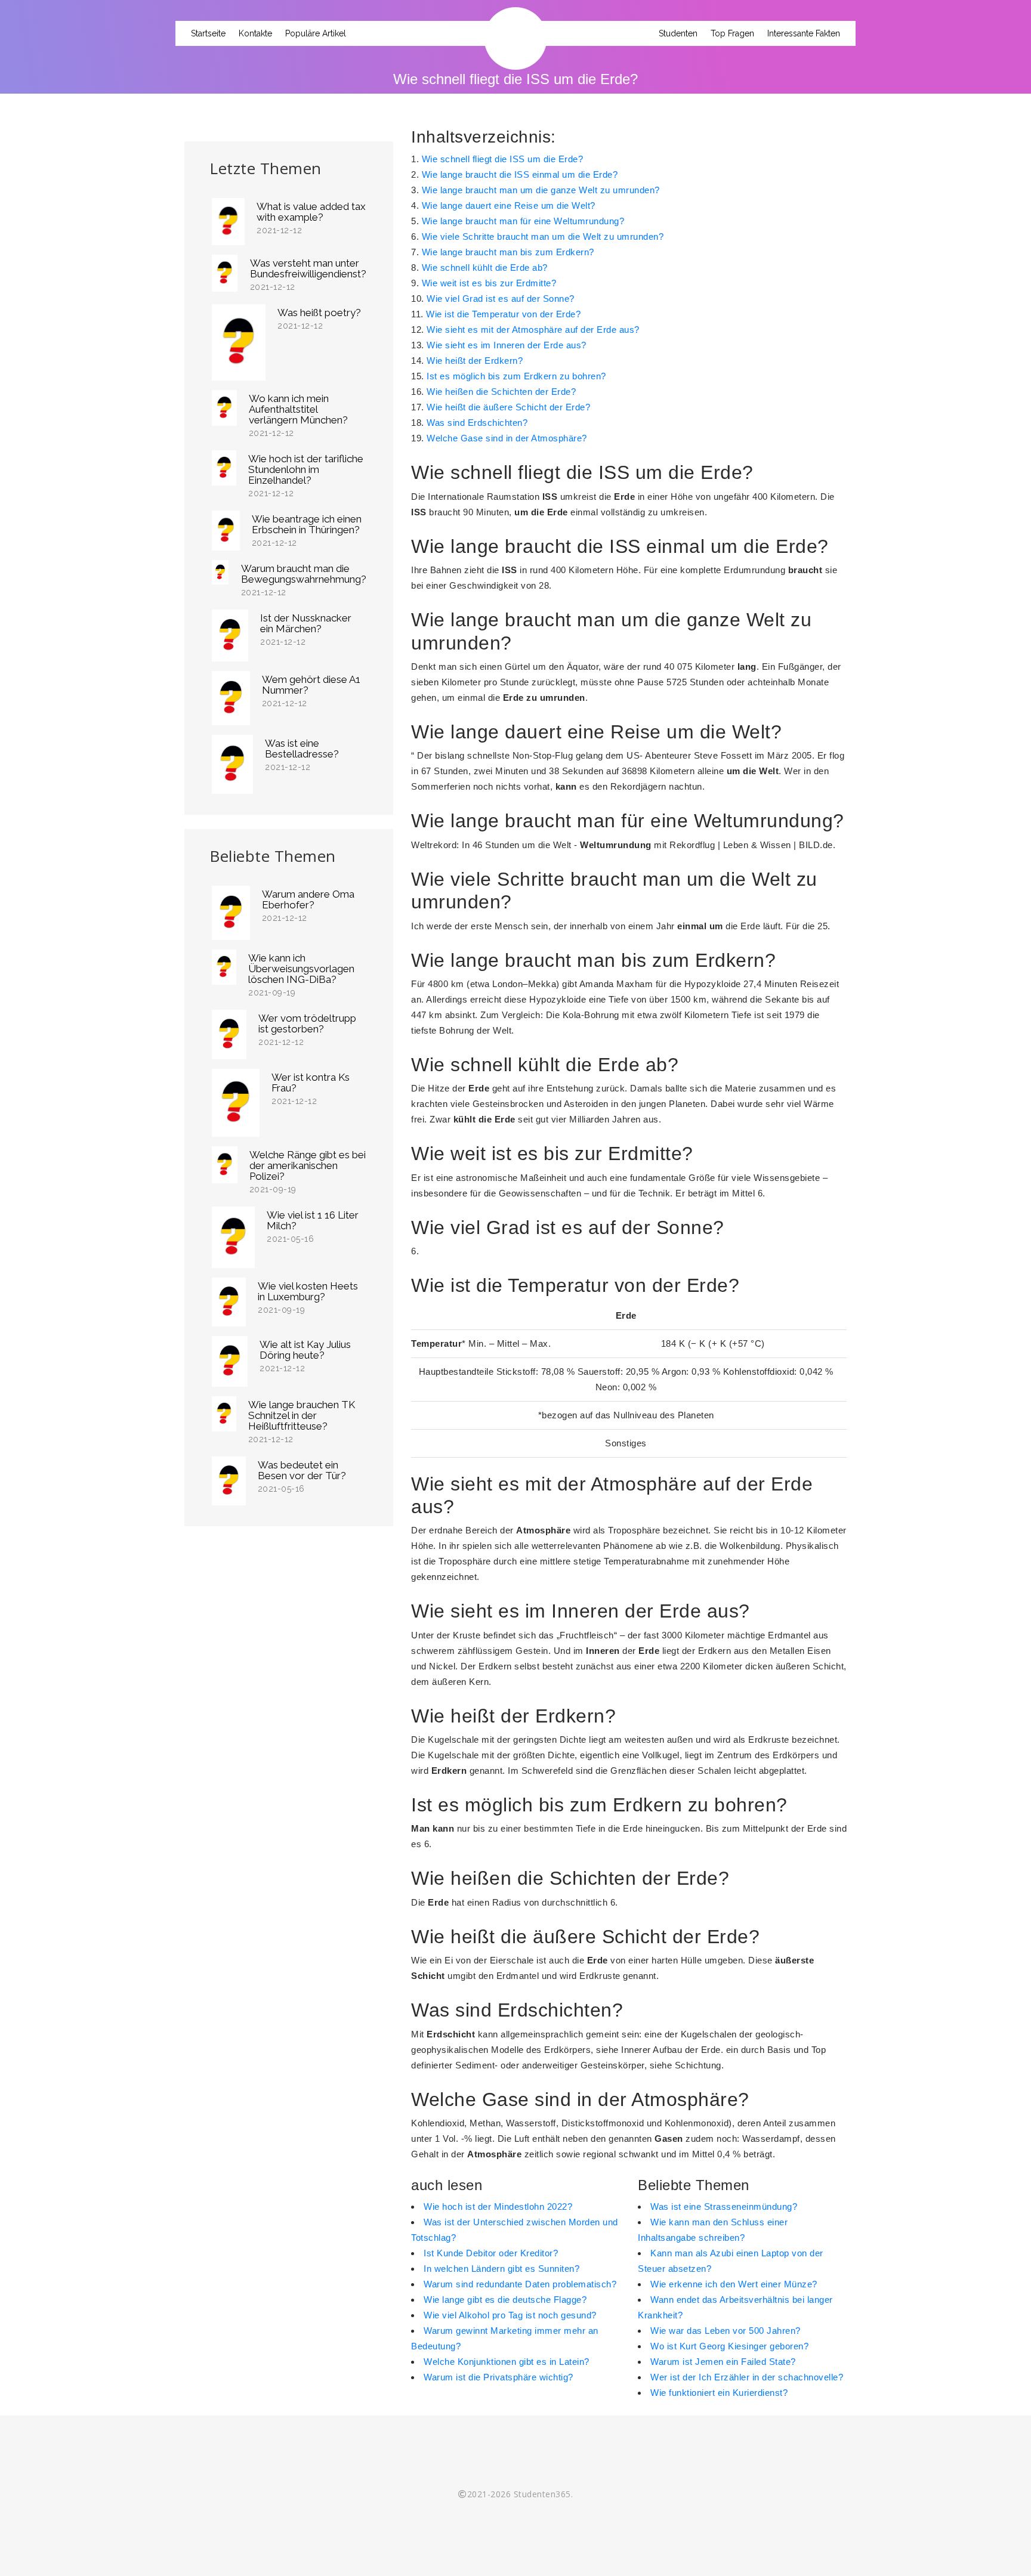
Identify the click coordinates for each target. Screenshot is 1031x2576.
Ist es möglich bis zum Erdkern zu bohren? (516, 376)
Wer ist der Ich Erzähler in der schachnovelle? (747, 2377)
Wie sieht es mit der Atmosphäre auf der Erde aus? (533, 330)
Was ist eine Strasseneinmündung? (724, 2207)
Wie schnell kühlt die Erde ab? (485, 268)
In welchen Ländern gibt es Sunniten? (501, 2269)
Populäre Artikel (316, 33)
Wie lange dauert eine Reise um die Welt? (509, 205)
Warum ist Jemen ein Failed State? (723, 2362)
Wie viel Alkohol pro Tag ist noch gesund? (510, 2315)
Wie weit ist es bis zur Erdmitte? (489, 283)
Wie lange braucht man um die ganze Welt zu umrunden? (541, 190)
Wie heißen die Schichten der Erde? (501, 392)
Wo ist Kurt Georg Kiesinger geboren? (729, 2346)
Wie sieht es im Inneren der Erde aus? (507, 345)
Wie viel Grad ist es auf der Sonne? (501, 299)
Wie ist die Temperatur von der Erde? (503, 314)
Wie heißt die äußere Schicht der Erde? (508, 407)
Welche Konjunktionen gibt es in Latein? (507, 2362)
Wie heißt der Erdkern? (475, 361)
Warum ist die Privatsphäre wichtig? (498, 2377)
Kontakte (255, 33)
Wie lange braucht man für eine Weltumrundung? (523, 221)
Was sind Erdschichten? (477, 423)
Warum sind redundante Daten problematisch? (520, 2284)
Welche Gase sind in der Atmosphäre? (507, 438)
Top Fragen (732, 33)
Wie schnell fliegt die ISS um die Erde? (503, 159)
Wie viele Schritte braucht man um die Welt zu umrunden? (543, 236)
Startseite (208, 33)
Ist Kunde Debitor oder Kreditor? (491, 2253)
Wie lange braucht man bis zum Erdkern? (508, 252)
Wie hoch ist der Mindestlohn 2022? (498, 2207)
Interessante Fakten (804, 33)
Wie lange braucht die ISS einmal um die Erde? (520, 174)
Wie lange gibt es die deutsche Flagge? (505, 2300)
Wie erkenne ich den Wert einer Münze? (734, 2284)
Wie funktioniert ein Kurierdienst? (719, 2393)
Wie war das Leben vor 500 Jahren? (726, 2331)
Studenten (678, 33)
